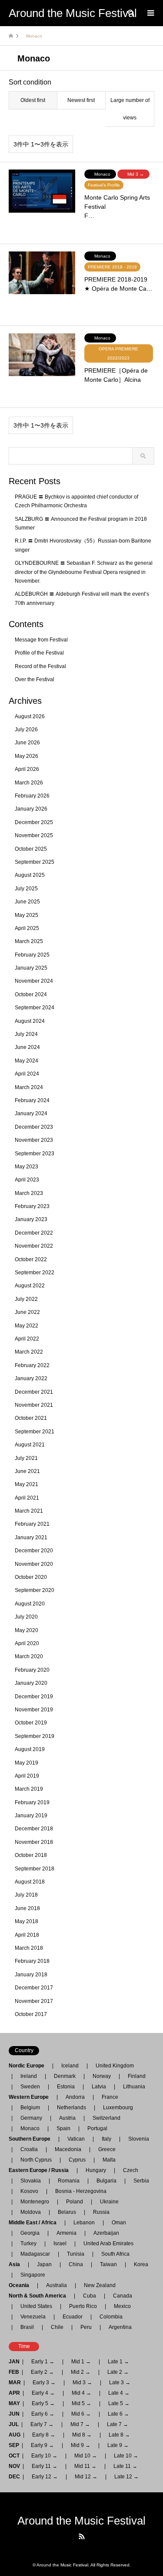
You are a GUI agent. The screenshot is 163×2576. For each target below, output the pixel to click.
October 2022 (31, 1259)
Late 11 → (125, 2466)
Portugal (97, 2128)
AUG (15, 2435)
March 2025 (29, 941)
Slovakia (31, 2181)
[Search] (130, 13)
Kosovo (29, 2191)
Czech (131, 2170)
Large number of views (130, 109)
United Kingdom (115, 2066)
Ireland (29, 2076)
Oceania (22, 2285)
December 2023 (34, 1127)
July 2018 (26, 1895)
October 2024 (31, 994)
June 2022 (27, 1312)
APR (14, 2393)
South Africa (115, 2254)
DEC (14, 2477)
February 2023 (32, 1206)
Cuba (90, 2296)
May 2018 (27, 1921)
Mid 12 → (86, 2477)
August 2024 (30, 1021)
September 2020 (35, 1590)
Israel (60, 2243)
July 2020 (26, 1617)
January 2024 (31, 1113)
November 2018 (34, 1842)
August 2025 (30, 875)
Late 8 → (119, 2435)
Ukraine (109, 2202)
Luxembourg (118, 2108)
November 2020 (34, 1564)
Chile (57, 2327)
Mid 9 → (81, 2445)
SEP (14, 2445)
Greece (107, 2149)
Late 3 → (120, 2383)
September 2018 (35, 1869)
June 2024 (27, 1047)
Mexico (122, 2306)
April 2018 (27, 1935)
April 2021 (27, 1498)
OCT (14, 2456)
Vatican (76, 2139)
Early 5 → (43, 2403)
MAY (14, 2403)
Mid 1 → (81, 2362)
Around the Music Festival (81, 2521)
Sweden (30, 2087)
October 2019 (31, 1723)
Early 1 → (43, 2362)
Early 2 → (42, 2372)
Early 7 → (42, 2424)
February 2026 (32, 796)
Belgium (30, 2108)
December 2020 (34, 1551)
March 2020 (29, 1656)
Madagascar (35, 2254)
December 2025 (34, 822)
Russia (101, 2212)
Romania (69, 2181)
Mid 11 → (85, 2466)
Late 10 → (126, 2456)
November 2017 (34, 2001)
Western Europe (31, 2097)
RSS (82, 2536)
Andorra (75, 2097)
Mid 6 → (81, 2414)
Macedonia (68, 2149)
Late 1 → (118, 2362)
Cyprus (77, 2160)
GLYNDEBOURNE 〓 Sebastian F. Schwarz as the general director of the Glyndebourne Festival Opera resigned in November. (84, 572)
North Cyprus (36, 2160)
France (110, 2097)
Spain (63, 2128)
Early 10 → (44, 2456)
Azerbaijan (106, 2233)
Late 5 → (119, 2403)
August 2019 (30, 1749)
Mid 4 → (81, 2393)
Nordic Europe (29, 2066)
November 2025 (34, 835)
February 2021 (32, 1524)
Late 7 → (118, 2424)
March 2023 (29, 1193)
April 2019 (27, 1776)
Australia (57, 2285)
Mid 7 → (80, 2424)
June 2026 (27, 743)
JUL (14, 2424)
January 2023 (31, 1219)
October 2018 (31, 1855)
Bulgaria (106, 2181)
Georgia (30, 2233)
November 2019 (34, 1710)
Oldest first (33, 100)
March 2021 (29, 1511)
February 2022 (32, 1365)
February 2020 (32, 1670)
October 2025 (31, 849)
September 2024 (35, 1008)
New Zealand (100, 2285)
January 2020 (31, 1683)
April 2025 (27, 928)
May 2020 (27, 1630)
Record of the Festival (40, 666)
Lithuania (134, 2087)
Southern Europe (32, 2139)
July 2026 (26, 730)
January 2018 (31, 1975)
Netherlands (72, 2108)
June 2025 (27, 902)
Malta (109, 2160)
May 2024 (27, 1061)
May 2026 (27, 756)
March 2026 (29, 783)
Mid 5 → (81, 2403)
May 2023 (27, 1167)
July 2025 (26, 889)
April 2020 (27, 1643)
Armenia (67, 2233)
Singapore (33, 2275)
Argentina (118, 2327)
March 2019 (29, 1789)
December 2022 (34, 1233)
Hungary (96, 2170)
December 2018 (34, 1829)
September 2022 (35, 1273)
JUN (14, 2414)
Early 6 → (43, 2414)
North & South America (40, 2296)
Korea (141, 2264)
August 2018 (30, 1882)
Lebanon (84, 2223)
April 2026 (27, 769)
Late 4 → (119, 2393)
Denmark (65, 2076)
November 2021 (34, 1405)
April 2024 (27, 1074)
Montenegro (35, 2202)
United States (36, 2306)
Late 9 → (118, 2445)
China (76, 2264)
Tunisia (76, 2254)
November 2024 (34, 981)
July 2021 (26, 1458)
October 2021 (31, 1418)
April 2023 (27, 1180)
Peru (86, 2327)
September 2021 (35, 1432)
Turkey (28, 2243)
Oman (119, 2223)
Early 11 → (45, 2466)
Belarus (67, 2212)
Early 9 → (42, 2445)
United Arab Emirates (108, 2243)
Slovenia (139, 2139)
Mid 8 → (82, 2435)
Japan (44, 2264)
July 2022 (26, 1299)
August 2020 (30, 1604)
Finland (137, 2076)
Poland (75, 2202)
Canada (123, 2296)
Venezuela (33, 2317)
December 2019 (34, 1697)
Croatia (29, 2149)
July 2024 (26, 1034)
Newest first (81, 100)
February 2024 (32, 1100)
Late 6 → (118, 2414)
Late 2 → (118, 2372)
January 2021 (31, 1537)
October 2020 (31, 1577)
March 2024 (29, 1087)
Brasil (27, 2327)
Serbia (141, 2181)
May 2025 (27, 915)
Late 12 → (126, 2477)
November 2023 (34, 1140)
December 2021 (34, 1392)
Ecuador (73, 2317)
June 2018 (27, 1908)
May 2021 (27, 1484)
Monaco (30, 2128)
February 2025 (32, 955)
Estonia (66, 2087)
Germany (31, 2118)
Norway (102, 2076)
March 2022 (29, 1352)
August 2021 (30, 1445)
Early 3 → (44, 2383)
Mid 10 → (86, 2456)
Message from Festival (41, 640)
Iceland (70, 2066)
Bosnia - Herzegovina (81, 2191)
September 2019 (35, 1736)
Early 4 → (43, 2393)
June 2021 (27, 1471)
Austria (67, 2118)
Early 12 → (45, 2477)
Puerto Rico (83, 2306)
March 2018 (29, 1948)
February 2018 (32, 1961)
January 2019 (31, 1816)
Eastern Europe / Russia (41, 2170)
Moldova (31, 2212)
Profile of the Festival (39, 653)
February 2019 (32, 1802)
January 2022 (31, 1378)
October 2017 (31, 2014)
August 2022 (30, 1286)
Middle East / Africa (35, 2223)
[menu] (150, 13)
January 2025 (31, 968)
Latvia (99, 2087)
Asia (17, 2264)
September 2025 (35, 862)
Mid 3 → (82, 2383)
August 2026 (30, 716)
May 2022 (27, 1326)
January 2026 (31, 809)
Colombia (111, 2317)
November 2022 (34, 1246)
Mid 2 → (81, 2372)
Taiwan (108, 2264)
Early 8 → (44, 2435)
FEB (14, 2372)
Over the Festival (35, 679)
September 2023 (35, 1154)
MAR (15, 2383)
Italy (106, 2139)
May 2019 (27, 1763)
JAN (14, 2362)
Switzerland (106, 2118)
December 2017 (34, 1988)
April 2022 (27, 1339)
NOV (14, 2466)
